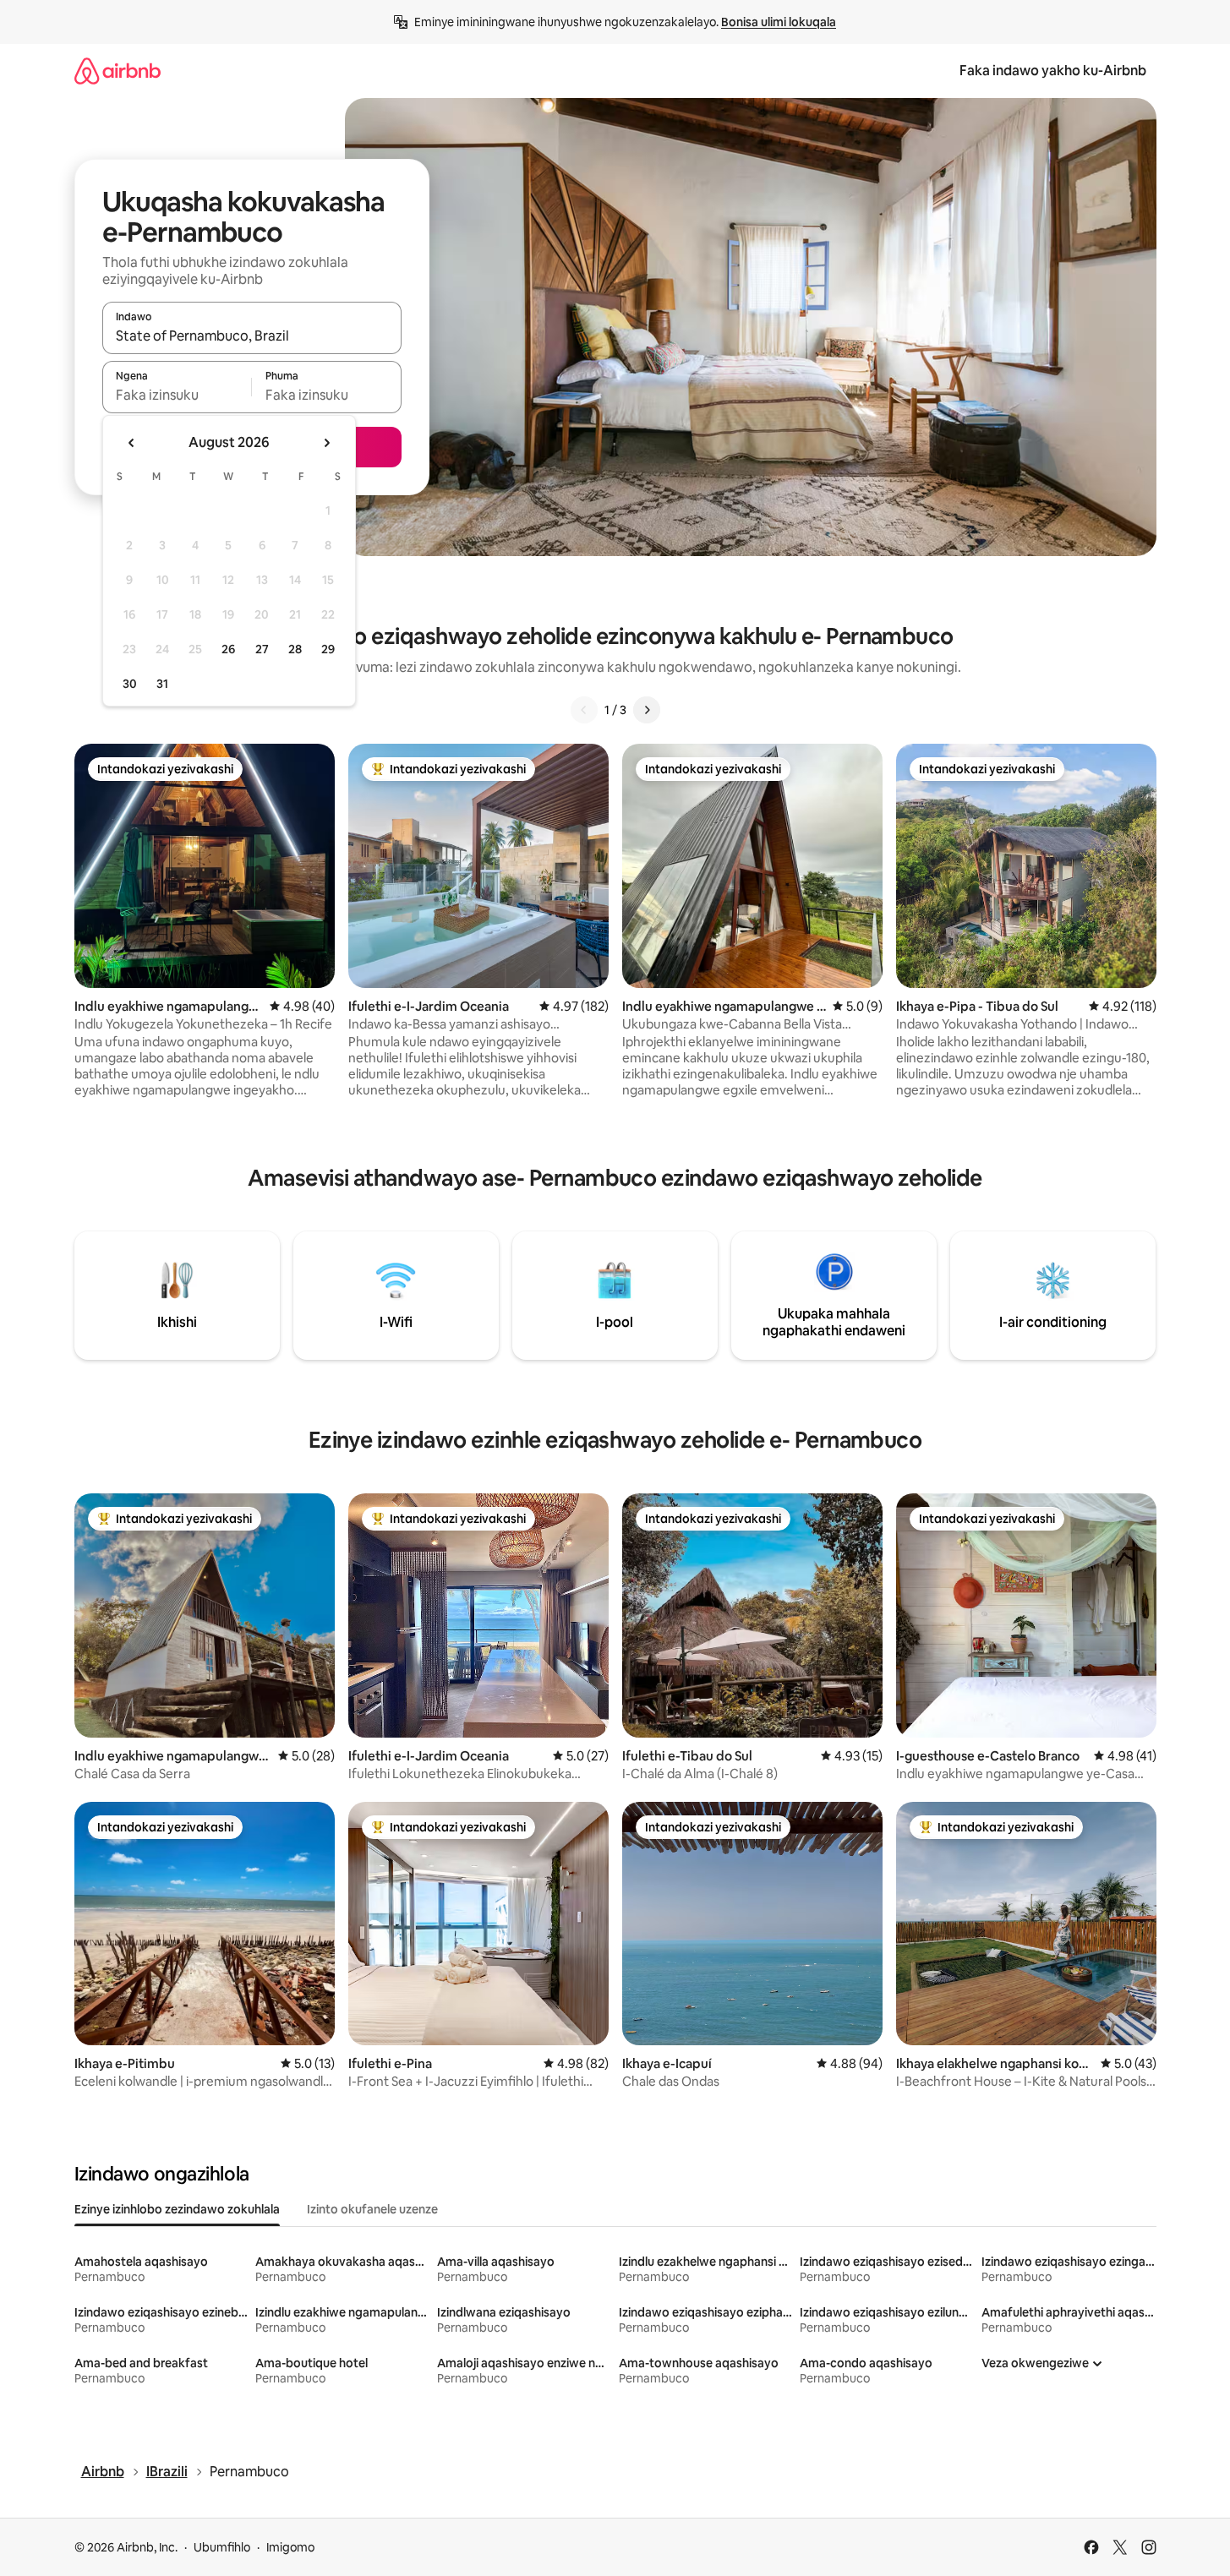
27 (262, 649)
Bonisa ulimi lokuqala (779, 22)
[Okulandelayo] (647, 710)
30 (130, 684)
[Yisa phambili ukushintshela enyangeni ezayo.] (326, 443)
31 (162, 684)
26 (228, 649)
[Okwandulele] (584, 710)
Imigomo (290, 2547)
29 (328, 649)
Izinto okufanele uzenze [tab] (372, 2209)
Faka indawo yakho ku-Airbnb (1053, 71)
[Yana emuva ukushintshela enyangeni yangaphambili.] (132, 443)
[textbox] (177, 395)
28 (295, 649)
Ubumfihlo (222, 2547)
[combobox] (252, 336)
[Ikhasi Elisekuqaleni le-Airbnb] (118, 71)
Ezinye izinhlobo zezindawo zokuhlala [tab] (177, 2209)
